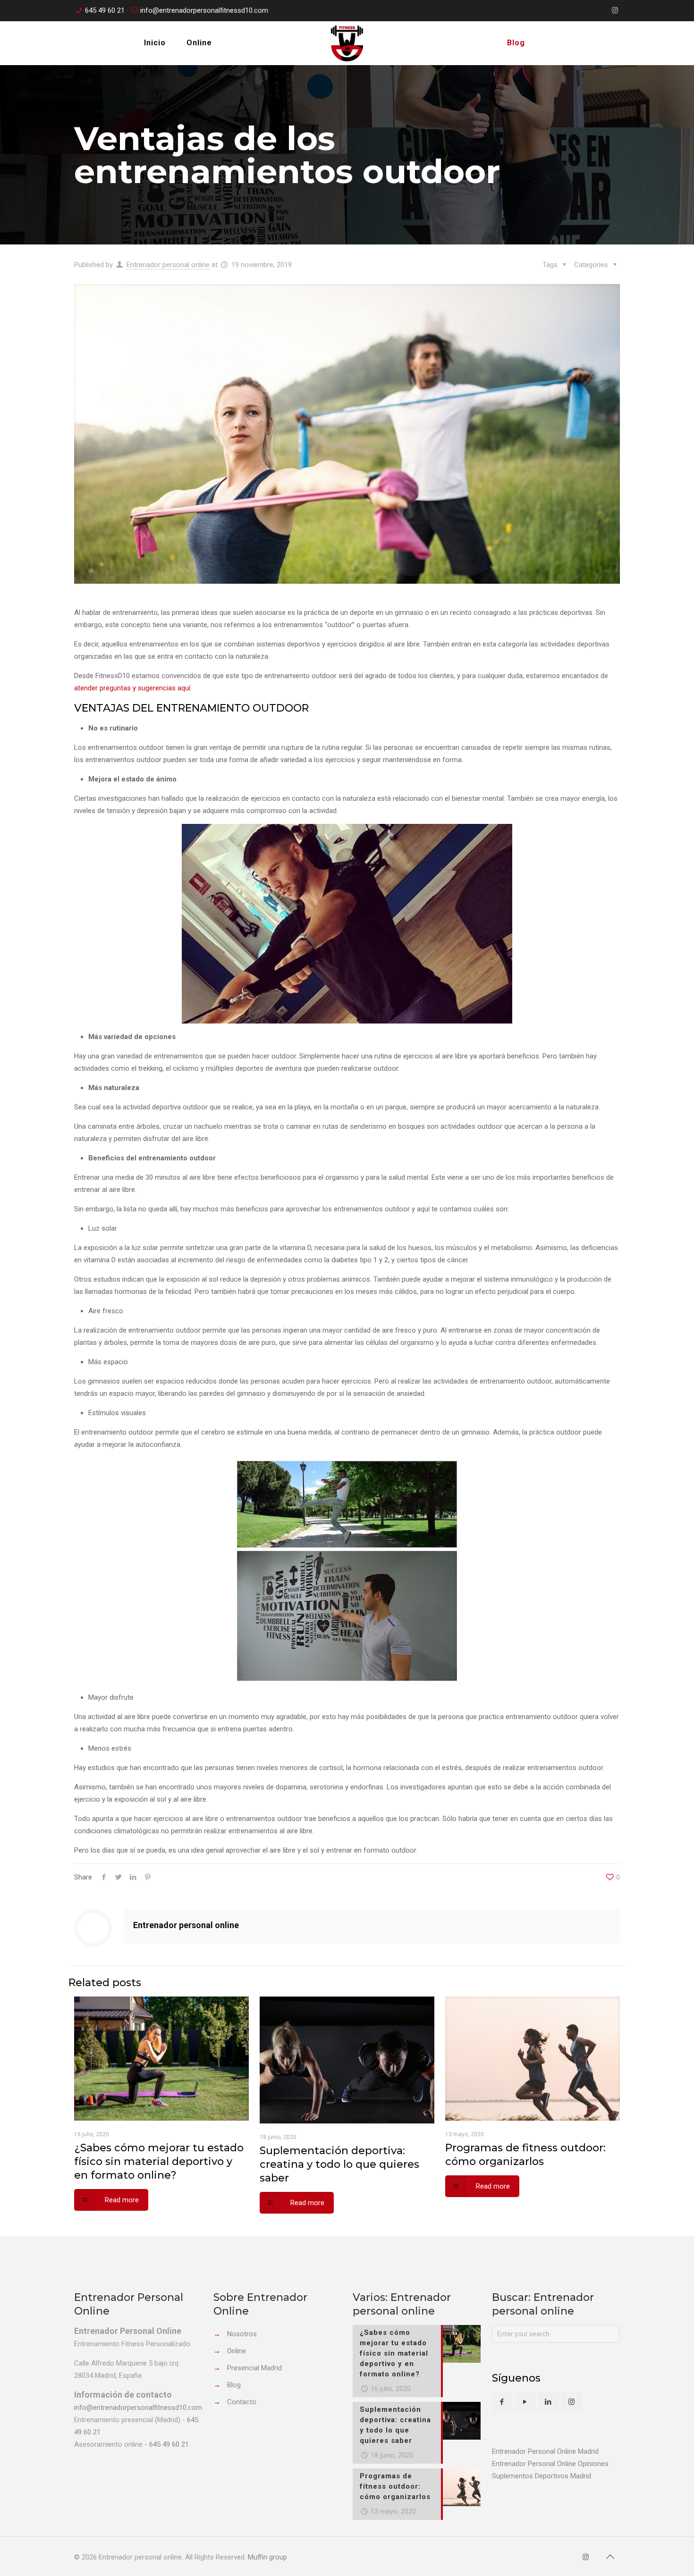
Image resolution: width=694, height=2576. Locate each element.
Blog (234, 2385)
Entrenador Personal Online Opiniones (550, 2464)
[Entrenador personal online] (347, 43)
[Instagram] (615, 10)
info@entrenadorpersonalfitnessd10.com (204, 10)
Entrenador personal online (168, 265)
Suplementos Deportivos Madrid (542, 2476)
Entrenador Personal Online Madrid (545, 2451)
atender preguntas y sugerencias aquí (132, 688)
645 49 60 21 (105, 10)
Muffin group (267, 2557)
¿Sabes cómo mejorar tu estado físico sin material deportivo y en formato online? (159, 2161)
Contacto (242, 2402)
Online (237, 2351)
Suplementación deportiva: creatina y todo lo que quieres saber (339, 2164)
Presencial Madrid (254, 2368)
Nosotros (242, 2334)
